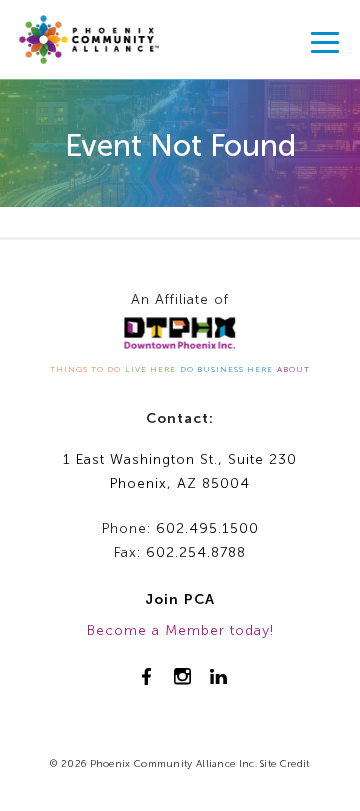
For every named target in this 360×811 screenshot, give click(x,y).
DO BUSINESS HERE (226, 369)
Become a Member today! (180, 630)
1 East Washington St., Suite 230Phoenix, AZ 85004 (180, 472)
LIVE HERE (150, 369)
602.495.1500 (207, 528)
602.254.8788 (196, 552)
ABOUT (293, 369)
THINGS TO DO (85, 369)
